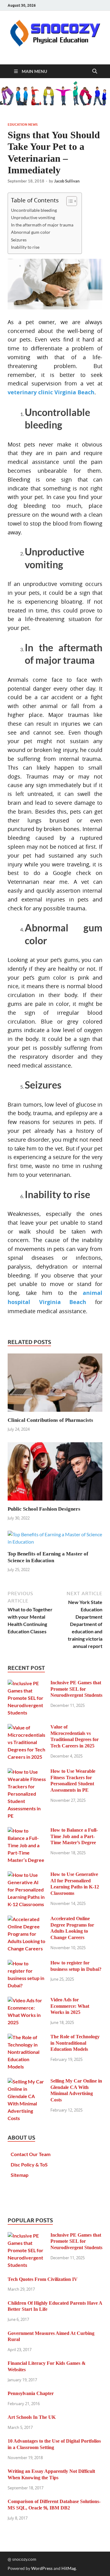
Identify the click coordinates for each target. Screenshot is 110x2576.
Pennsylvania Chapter (31, 2393)
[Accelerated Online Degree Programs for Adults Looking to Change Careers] (27, 1919)
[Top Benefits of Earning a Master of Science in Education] (55, 1540)
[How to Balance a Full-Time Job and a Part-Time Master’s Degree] (27, 1831)
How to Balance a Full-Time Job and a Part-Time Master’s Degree (74, 1836)
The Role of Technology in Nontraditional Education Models (75, 2043)
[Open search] (95, 71)
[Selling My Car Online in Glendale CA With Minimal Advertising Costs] (27, 2081)
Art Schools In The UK (32, 2417)
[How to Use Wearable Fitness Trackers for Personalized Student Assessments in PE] (27, 1772)
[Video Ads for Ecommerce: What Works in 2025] (27, 2000)
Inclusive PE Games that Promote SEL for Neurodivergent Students (76, 1689)
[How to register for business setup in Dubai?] (27, 1963)
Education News (23, 125)
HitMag (69, 2568)
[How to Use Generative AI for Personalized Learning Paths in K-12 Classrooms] (27, 1875)
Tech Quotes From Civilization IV (43, 2279)
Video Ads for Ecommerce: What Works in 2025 (70, 2006)
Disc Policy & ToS (29, 2164)
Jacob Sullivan (67, 181)
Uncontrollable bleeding (34, 210)
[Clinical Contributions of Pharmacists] (55, 1384)
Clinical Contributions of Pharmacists (50, 1420)
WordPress (42, 2568)
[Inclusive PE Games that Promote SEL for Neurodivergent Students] (27, 1683)
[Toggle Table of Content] (69, 201)
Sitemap (20, 2175)
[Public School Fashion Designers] (55, 1473)
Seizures (19, 240)
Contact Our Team (31, 2154)
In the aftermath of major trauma (42, 225)
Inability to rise (25, 247)
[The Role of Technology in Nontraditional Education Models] (27, 2037)
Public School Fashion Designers (44, 1509)
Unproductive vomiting (33, 217)
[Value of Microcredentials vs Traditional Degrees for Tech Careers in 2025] (27, 1727)
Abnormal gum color (31, 232)
